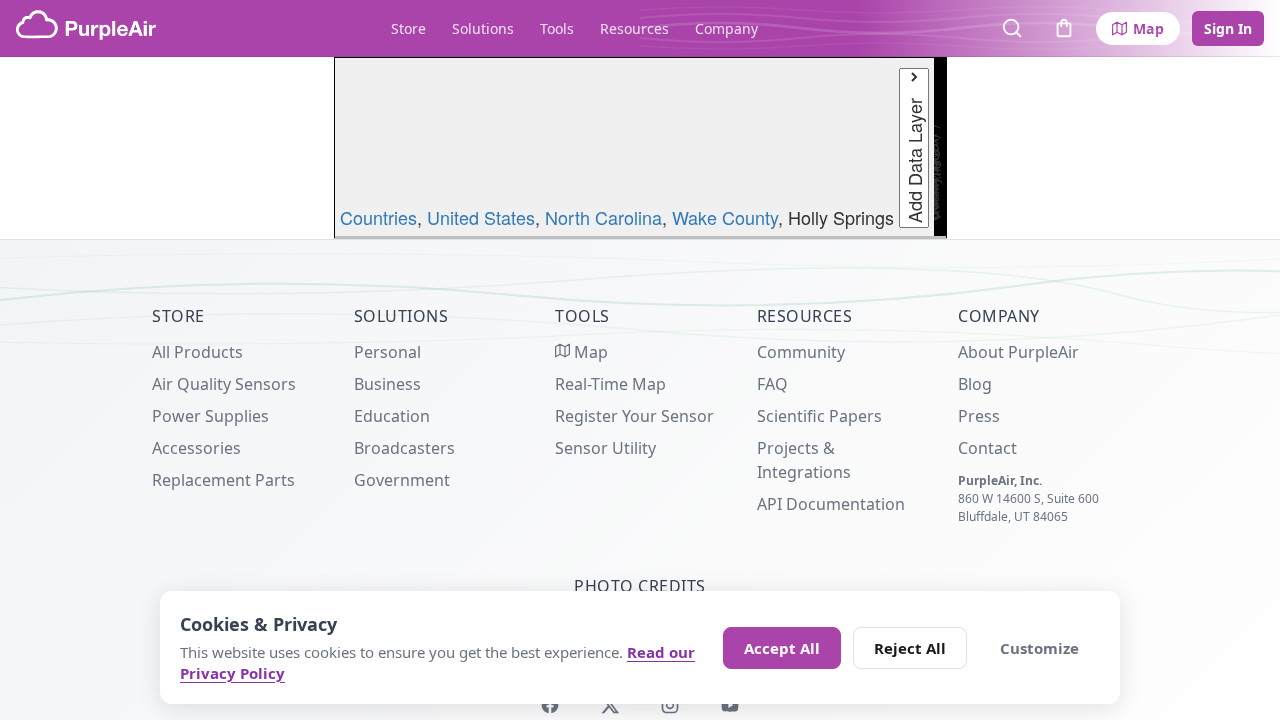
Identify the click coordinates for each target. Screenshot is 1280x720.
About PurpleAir (1018, 352)
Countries (378, 217)
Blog (975, 384)
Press (979, 416)
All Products (197, 352)
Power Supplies (210, 416)
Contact (987, 448)
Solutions (483, 28)
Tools (557, 28)
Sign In (1228, 28)
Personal (387, 352)
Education (392, 416)
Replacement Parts (223, 480)
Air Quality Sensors (224, 384)
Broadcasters (404, 448)
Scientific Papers (819, 416)
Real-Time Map (610, 384)
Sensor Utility (605, 448)
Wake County (725, 217)
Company (726, 28)
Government (402, 480)
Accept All (782, 648)
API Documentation (831, 504)
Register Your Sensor (634, 416)
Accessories (196, 448)
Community (801, 352)
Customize (1039, 648)
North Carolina (603, 217)
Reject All (910, 648)
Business (387, 384)
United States (481, 217)
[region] (640, 148)
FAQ (772, 384)
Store (408, 28)
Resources (634, 28)
